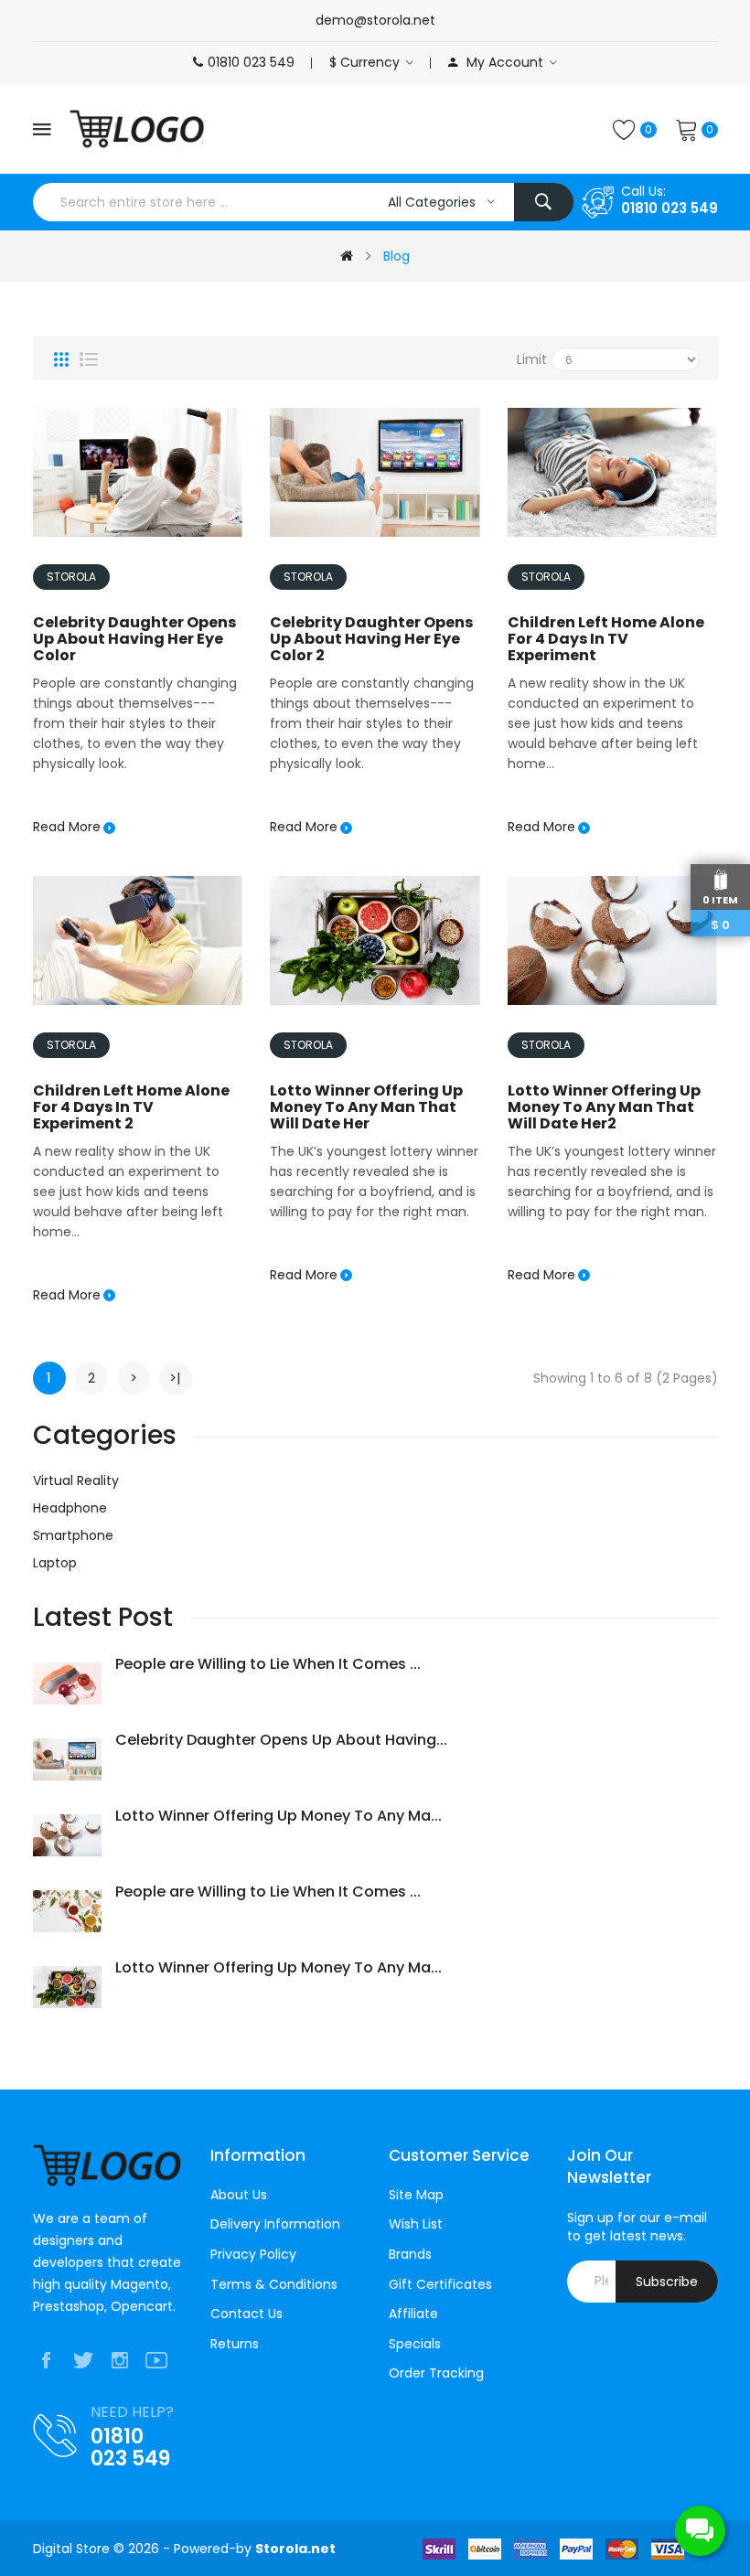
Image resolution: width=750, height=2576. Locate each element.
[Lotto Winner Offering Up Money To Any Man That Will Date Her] (375, 939)
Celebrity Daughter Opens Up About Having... (281, 1741)
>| (175, 1378)
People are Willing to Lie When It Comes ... (268, 1665)
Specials (415, 2344)
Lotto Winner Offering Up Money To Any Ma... (279, 1817)
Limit (532, 359)
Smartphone (73, 1535)
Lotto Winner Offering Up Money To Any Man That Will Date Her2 (604, 1107)
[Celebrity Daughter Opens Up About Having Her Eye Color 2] (375, 472)
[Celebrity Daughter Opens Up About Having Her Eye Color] (138, 472)
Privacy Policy (253, 2255)
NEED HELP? (132, 2412)
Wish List (416, 2224)
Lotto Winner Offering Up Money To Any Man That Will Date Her (366, 1107)
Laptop (55, 1563)
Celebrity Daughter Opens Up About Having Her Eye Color (134, 639)
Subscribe (667, 2282)
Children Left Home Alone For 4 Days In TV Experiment (606, 639)
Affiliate (413, 2314)
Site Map (416, 2195)
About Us (239, 2195)
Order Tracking (436, 2373)
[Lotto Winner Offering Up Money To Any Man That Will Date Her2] (613, 939)
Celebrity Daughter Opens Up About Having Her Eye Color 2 (371, 639)
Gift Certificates (440, 2285)
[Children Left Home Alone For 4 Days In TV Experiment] (613, 472)
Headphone (70, 1508)
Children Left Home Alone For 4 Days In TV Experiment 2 (131, 1107)
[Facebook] (47, 2361)
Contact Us (246, 2314)
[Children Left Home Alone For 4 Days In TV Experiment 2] (138, 939)
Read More (67, 827)
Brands (410, 2255)
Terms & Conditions (274, 2285)
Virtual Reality (76, 1480)
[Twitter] (83, 2361)
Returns (235, 2344)
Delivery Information (275, 2224)
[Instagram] (120, 2361)
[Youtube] (156, 2361)
